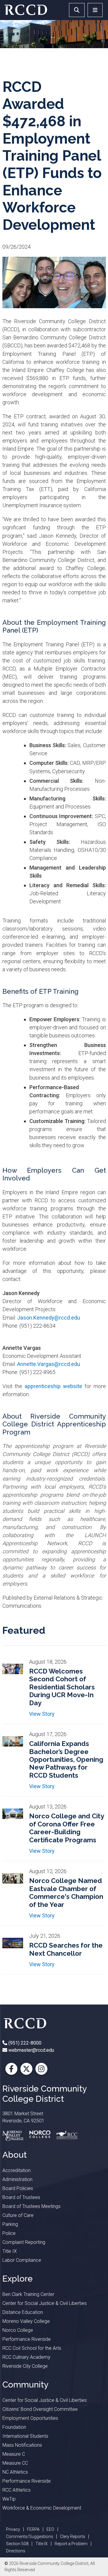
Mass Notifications (22, 2445)
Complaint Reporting (24, 2242)
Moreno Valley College (26, 2321)
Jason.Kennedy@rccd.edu (49, 1318)
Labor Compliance (22, 2260)
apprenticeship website (53, 1386)
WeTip (9, 2499)
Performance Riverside (27, 2339)
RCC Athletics (16, 2490)
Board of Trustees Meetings (31, 2206)
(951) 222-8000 (24, 2043)
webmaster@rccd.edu (31, 2050)
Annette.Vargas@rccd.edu (49, 1364)
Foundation (14, 2427)
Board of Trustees (21, 2197)
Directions (16, 2551)
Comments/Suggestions (30, 2537)
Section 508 (17, 2544)
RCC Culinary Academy (26, 2357)
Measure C (14, 2454)
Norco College (18, 2330)
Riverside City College (25, 2366)
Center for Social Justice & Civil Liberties (45, 2303)
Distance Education (23, 2312)
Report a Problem (71, 2544)
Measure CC (15, 2463)
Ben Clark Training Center (28, 2294)
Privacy (13, 2529)
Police (9, 2233)
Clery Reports (73, 2537)
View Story (42, 1714)
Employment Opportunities (30, 2418)
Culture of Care (18, 2215)
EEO (50, 2529)
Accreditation (16, 2170)
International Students (25, 2436)
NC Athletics (15, 2472)
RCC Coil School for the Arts (32, 2348)
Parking (10, 2224)
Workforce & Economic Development (42, 2508)
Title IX (10, 2251)
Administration (17, 2179)
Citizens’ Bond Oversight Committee (40, 2409)
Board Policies (18, 2188)
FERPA (33, 2529)
